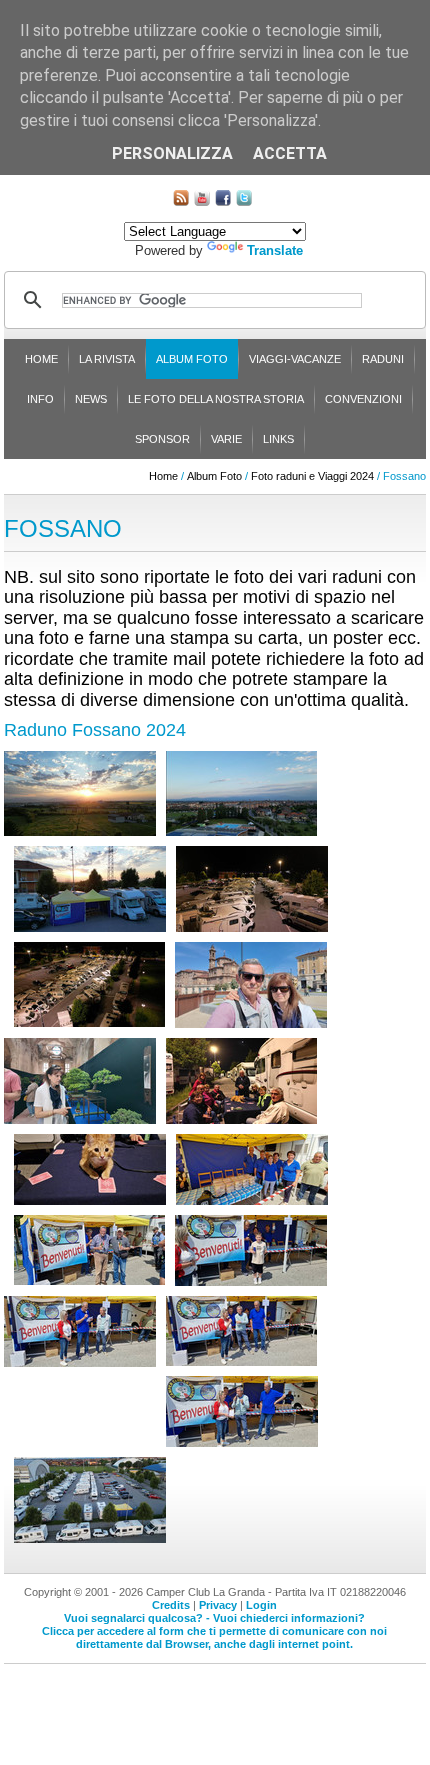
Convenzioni (363, 399)
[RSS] (181, 201)
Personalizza (172, 153)
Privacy (218, 1605)
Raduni (383, 359)
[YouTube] (202, 201)
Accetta (290, 153)
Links (278, 439)
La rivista (107, 359)
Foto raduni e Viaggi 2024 (312, 476)
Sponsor (162, 439)
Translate (275, 250)
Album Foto (192, 359)
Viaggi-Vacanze (295, 359)
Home (41, 359)
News (91, 399)
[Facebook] (223, 201)
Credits (171, 1605)
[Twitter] (244, 201)
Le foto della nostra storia (216, 399)
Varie (226, 439)
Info (40, 399)
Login (261, 1605)
